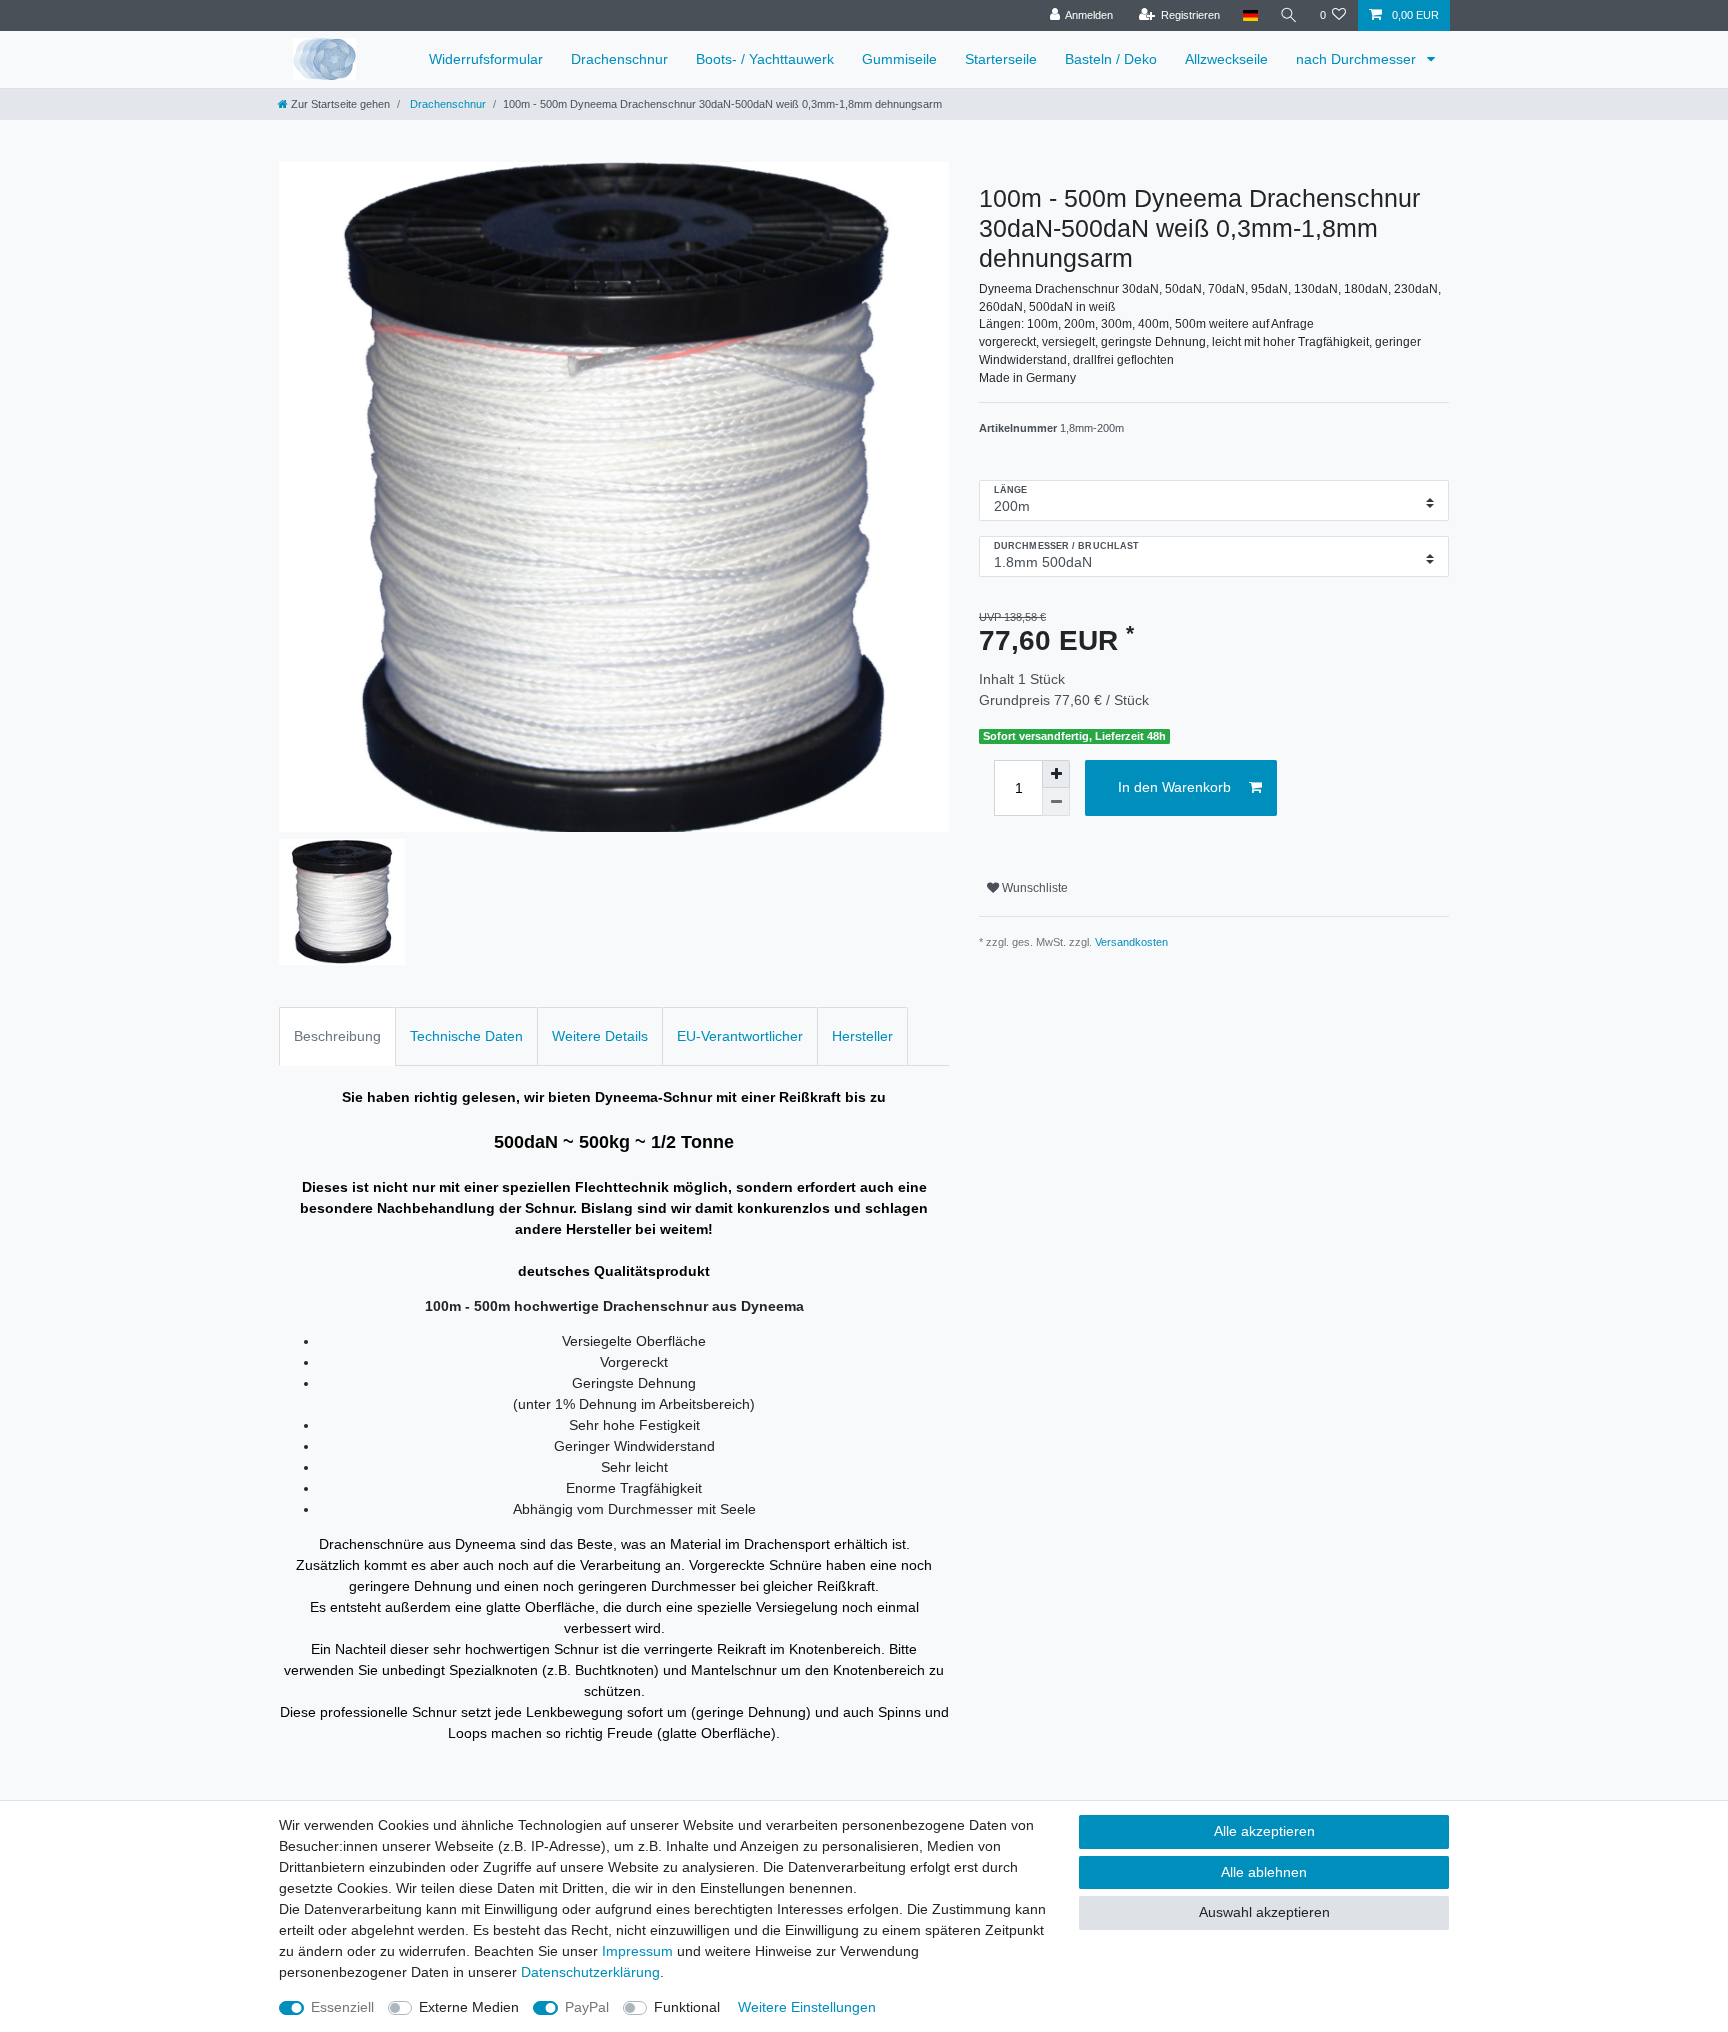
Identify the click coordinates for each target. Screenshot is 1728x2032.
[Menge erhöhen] (1056, 774)
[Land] (1249, 15)
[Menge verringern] (1056, 802)
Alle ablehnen (1264, 1872)
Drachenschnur (619, 59)
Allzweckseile (1226, 59)
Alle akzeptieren (1264, 1831)
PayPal (587, 2007)
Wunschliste (1033, 888)
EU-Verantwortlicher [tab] (740, 1036)
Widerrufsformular (486, 59)
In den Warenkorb (1174, 787)
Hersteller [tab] (862, 1036)
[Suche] (1289, 15)
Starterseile (1001, 59)
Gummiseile (899, 59)
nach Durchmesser (1358, 59)
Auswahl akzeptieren (1264, 1912)
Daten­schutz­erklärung (590, 1972)
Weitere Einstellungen (807, 2007)
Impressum (637, 1951)
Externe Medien (469, 2007)
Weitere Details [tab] (600, 1036)
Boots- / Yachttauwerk (765, 59)
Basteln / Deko (1111, 59)
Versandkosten (1131, 942)
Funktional (687, 2007)
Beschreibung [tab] (337, 1036)
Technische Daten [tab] (466, 1036)
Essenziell (342, 2007)
